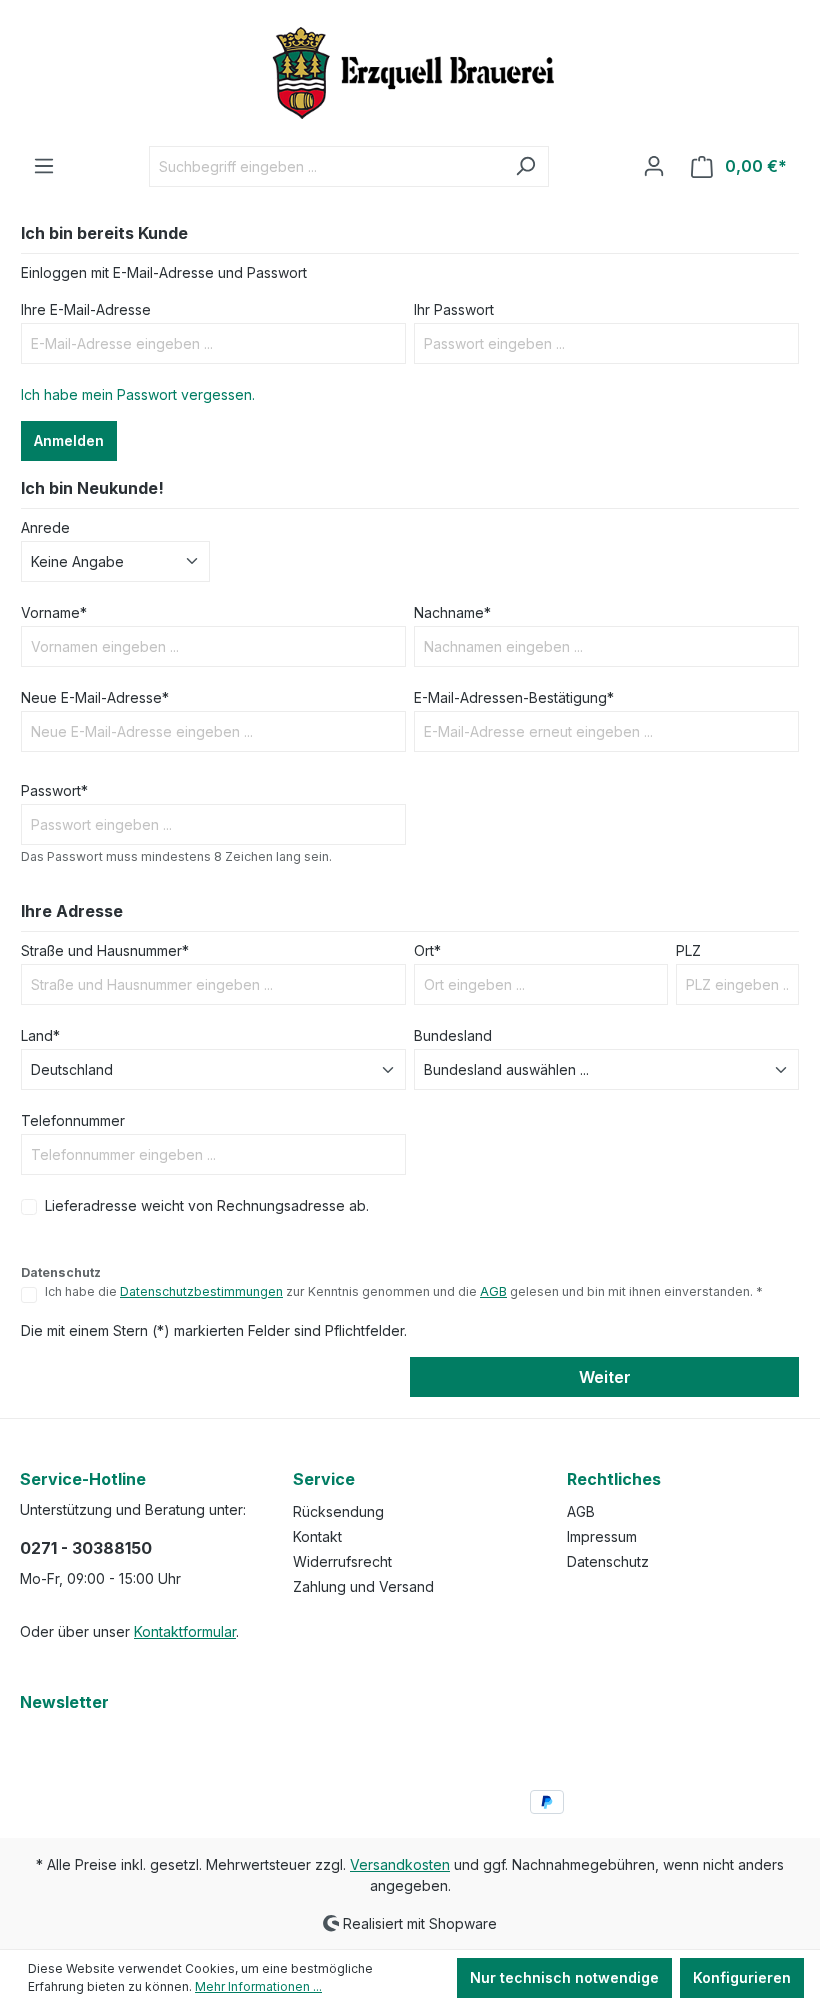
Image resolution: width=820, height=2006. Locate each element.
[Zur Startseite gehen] (410, 73)
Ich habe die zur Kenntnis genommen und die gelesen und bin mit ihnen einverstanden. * (404, 1291)
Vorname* (54, 612)
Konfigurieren (742, 1977)
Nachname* (452, 612)
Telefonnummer (73, 1120)
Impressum (602, 1536)
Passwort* (54, 790)
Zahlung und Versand (363, 1586)
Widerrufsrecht (342, 1561)
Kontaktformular (185, 1631)
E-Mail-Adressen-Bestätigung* (514, 697)
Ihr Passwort (454, 309)
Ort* (427, 950)
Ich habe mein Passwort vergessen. (138, 394)
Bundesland (453, 1035)
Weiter (605, 1377)
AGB (493, 1291)
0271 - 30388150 (86, 1548)
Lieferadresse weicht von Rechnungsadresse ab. (207, 1205)
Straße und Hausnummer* (105, 950)
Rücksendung (338, 1511)
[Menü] (44, 166)
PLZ (688, 950)
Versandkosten (400, 1864)
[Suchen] (525, 166)
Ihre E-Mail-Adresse (86, 309)
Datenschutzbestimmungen (201, 1291)
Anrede (45, 527)
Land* (40, 1035)
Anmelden (69, 440)
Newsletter (64, 1702)
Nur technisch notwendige (564, 1977)
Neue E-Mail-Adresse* (95, 697)
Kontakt (317, 1536)
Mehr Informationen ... (258, 1986)
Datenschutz (608, 1561)
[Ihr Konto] (654, 166)
